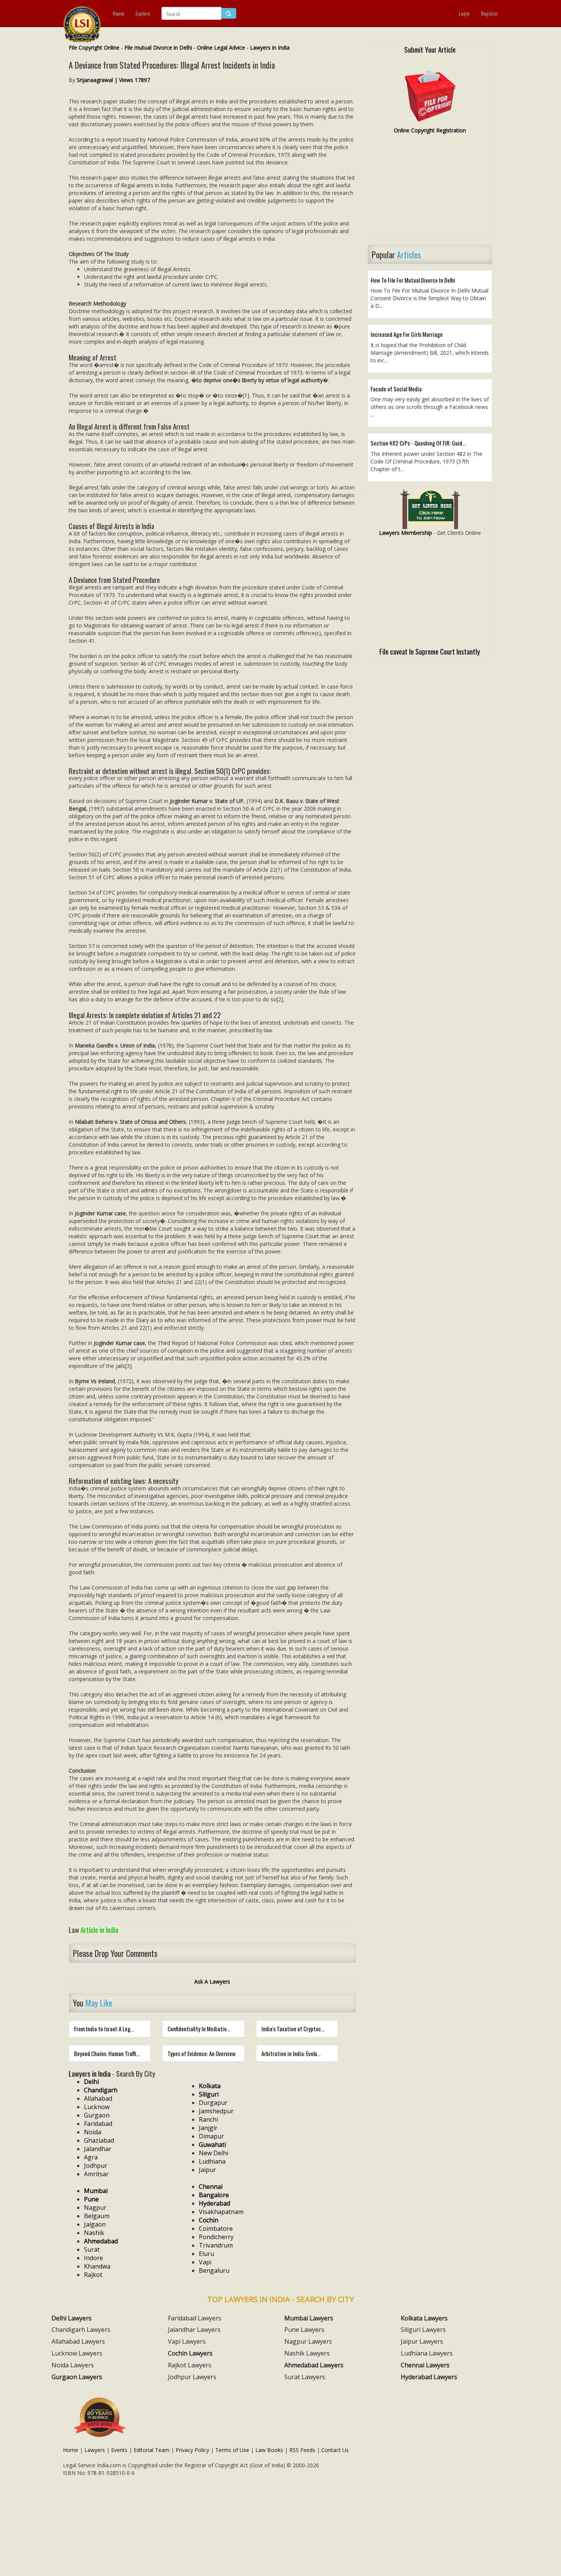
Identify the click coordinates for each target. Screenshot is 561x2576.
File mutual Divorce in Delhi (158, 47)
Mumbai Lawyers (309, 2318)
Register (489, 13)
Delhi (91, 2082)
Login (464, 13)
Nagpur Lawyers (308, 2341)
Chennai (211, 2187)
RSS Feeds (302, 2450)
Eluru (206, 2254)
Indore (93, 2258)
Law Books (269, 2450)
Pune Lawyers (304, 2330)
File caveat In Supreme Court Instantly (430, 651)
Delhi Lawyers (72, 2318)
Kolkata (210, 2086)
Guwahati (212, 2145)
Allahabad (98, 2098)
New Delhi (214, 2153)
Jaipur (207, 2170)
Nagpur (95, 2208)
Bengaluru (214, 2270)
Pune (91, 2199)
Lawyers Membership (405, 533)
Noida (93, 2132)
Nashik (94, 2233)
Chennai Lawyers (425, 2365)
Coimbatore (216, 2228)
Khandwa (97, 2266)
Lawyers (95, 2450)
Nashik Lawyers (307, 2353)
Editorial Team (152, 2450)
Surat (92, 2249)
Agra (91, 2157)
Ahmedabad (101, 2241)
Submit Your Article (430, 49)
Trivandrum (216, 2245)
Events (119, 2450)
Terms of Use (232, 2450)
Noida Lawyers (73, 2365)
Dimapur (211, 2136)
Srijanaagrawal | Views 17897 (113, 80)
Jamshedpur (216, 2111)
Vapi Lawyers (187, 2341)
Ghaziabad (99, 2140)
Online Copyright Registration (430, 130)
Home (118, 13)
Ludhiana (212, 2161)
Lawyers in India (270, 47)
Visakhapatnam (221, 2212)
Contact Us (335, 2450)
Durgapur (213, 2103)
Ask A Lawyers (212, 1981)
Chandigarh (101, 2090)
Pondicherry (216, 2237)
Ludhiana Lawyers (427, 2353)
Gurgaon (97, 2115)
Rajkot (93, 2275)
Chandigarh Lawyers (81, 2330)
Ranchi (208, 2119)
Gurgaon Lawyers (77, 2377)
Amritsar (96, 2174)
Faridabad (98, 2124)
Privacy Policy (192, 2450)
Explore (143, 13)
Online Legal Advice (221, 47)
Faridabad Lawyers (195, 2318)
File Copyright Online (94, 47)
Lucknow (97, 2107)
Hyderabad (214, 2203)
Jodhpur (96, 2166)
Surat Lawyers (305, 2377)
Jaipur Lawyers (422, 2341)
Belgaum (97, 2216)
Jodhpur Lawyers (192, 2377)
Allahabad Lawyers (78, 2341)
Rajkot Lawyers (190, 2365)
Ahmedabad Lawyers (314, 2365)
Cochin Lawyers (190, 2353)
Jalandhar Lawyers (194, 2330)
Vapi (205, 2262)
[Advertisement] (430, 190)
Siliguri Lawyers (423, 2330)
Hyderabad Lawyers (429, 2377)
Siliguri (209, 2094)
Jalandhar (98, 2149)
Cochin (209, 2220)
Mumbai (96, 2191)
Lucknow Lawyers (77, 2353)
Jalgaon (95, 2224)
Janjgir (208, 2128)
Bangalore (214, 2195)
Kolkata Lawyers (424, 2318)
